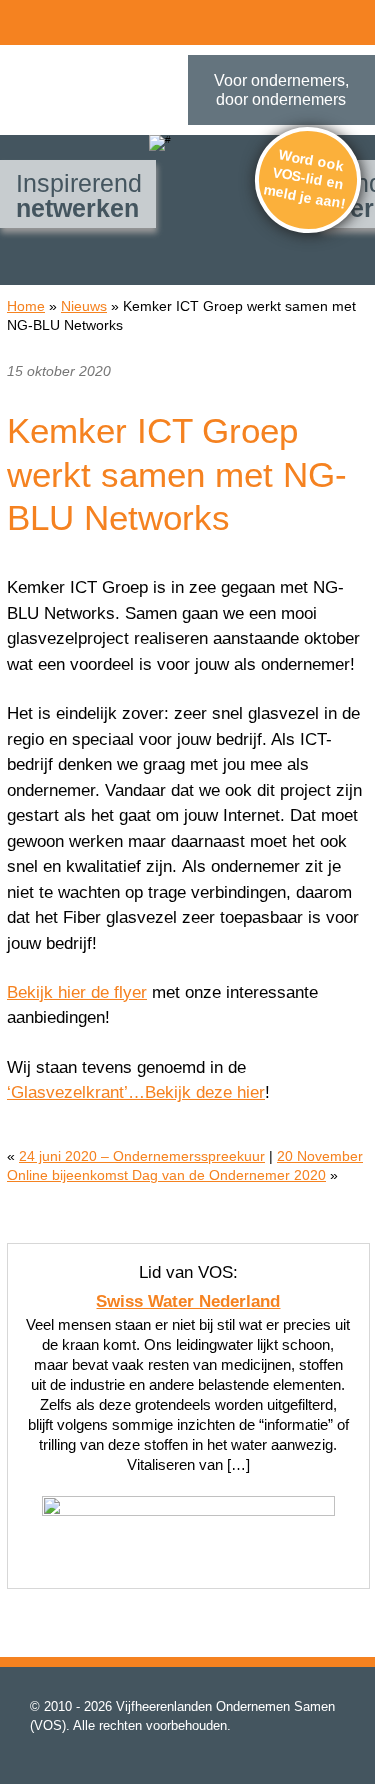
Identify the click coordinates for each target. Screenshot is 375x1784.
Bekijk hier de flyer (77, 992)
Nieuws (84, 306)
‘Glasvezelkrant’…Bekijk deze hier (136, 1092)
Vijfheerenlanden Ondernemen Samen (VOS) (94, 93)
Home (26, 306)
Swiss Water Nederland (188, 1301)
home (68, 20)
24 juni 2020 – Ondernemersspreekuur (142, 1156)
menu (25, 20)
